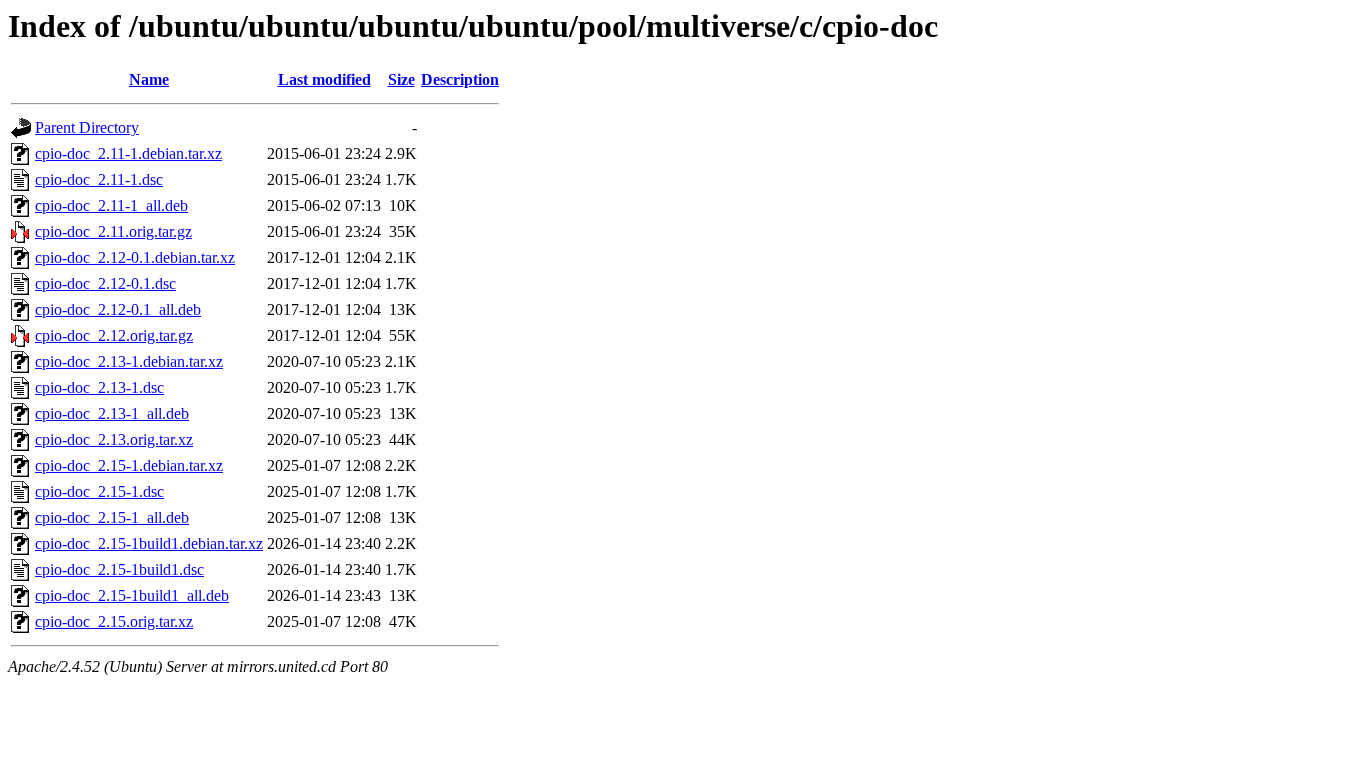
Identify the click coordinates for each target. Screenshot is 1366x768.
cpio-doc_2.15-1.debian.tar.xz (129, 465)
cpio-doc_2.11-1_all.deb (111, 205)
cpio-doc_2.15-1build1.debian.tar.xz (149, 543)
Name (149, 79)
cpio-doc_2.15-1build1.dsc (119, 569)
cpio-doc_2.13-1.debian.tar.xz (129, 361)
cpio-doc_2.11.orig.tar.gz (113, 231)
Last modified (324, 79)
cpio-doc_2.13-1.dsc (99, 387)
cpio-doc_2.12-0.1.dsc (105, 283)
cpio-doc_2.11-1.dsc (99, 179)
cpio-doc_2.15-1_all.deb (112, 517)
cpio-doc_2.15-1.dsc (99, 491)
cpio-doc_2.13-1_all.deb (112, 413)
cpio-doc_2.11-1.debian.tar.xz (128, 153)
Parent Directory (87, 127)
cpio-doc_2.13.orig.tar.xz (114, 439)
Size (401, 79)
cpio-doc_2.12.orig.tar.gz (114, 335)
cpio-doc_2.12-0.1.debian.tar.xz (135, 257)
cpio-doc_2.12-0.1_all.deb (118, 309)
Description (460, 79)
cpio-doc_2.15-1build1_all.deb (132, 595)
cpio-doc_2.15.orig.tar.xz (114, 621)
